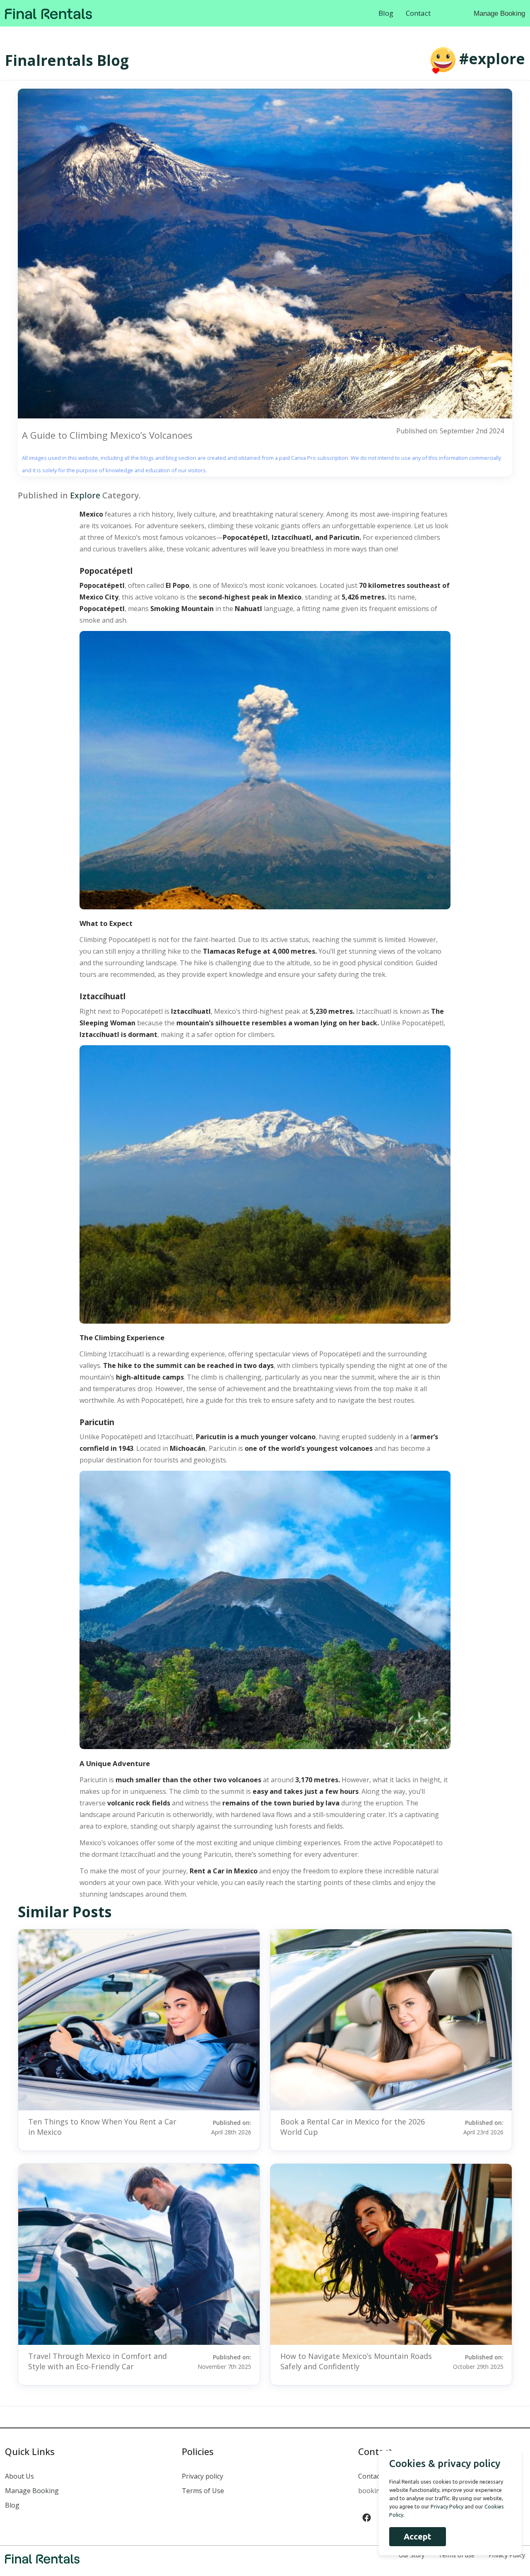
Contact (418, 13)
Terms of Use (203, 2491)
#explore (492, 59)
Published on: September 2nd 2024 (450, 431)
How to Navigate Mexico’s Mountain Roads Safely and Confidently (356, 2361)
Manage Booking (499, 13)
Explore (85, 495)
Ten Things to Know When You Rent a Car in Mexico (102, 2127)
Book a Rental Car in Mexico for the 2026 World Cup (353, 2127)
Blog (386, 13)
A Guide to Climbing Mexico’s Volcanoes (107, 435)
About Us (19, 2476)
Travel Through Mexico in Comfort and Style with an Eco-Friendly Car (98, 2361)
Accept (418, 2536)
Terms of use (457, 2555)
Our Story (412, 2555)
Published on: (231, 2127)
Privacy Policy (507, 2555)
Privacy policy (202, 2476)
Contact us (375, 2476)
